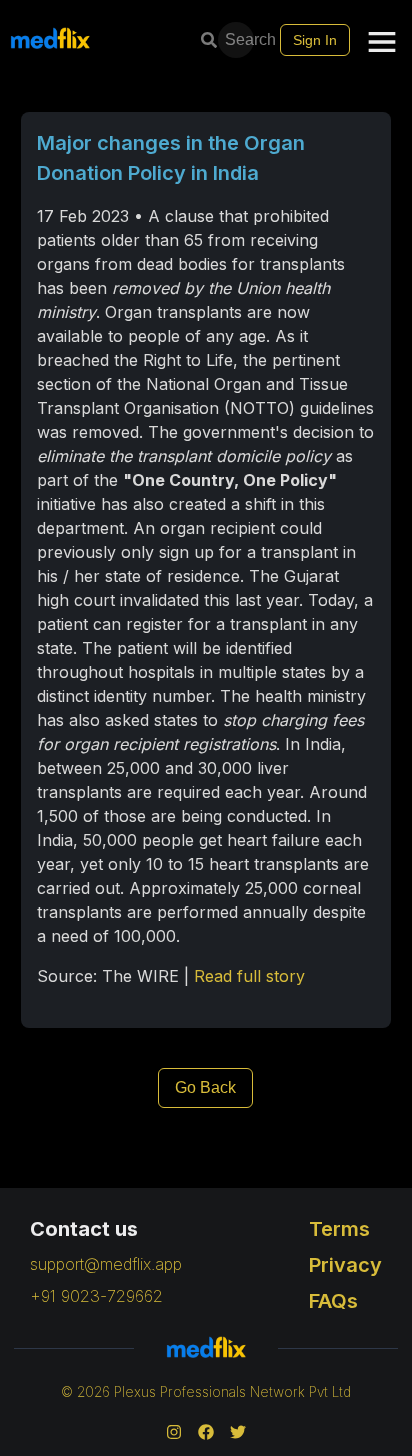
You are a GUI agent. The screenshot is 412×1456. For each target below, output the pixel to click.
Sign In (315, 40)
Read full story (249, 976)
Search (241, 39)
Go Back (205, 1087)
